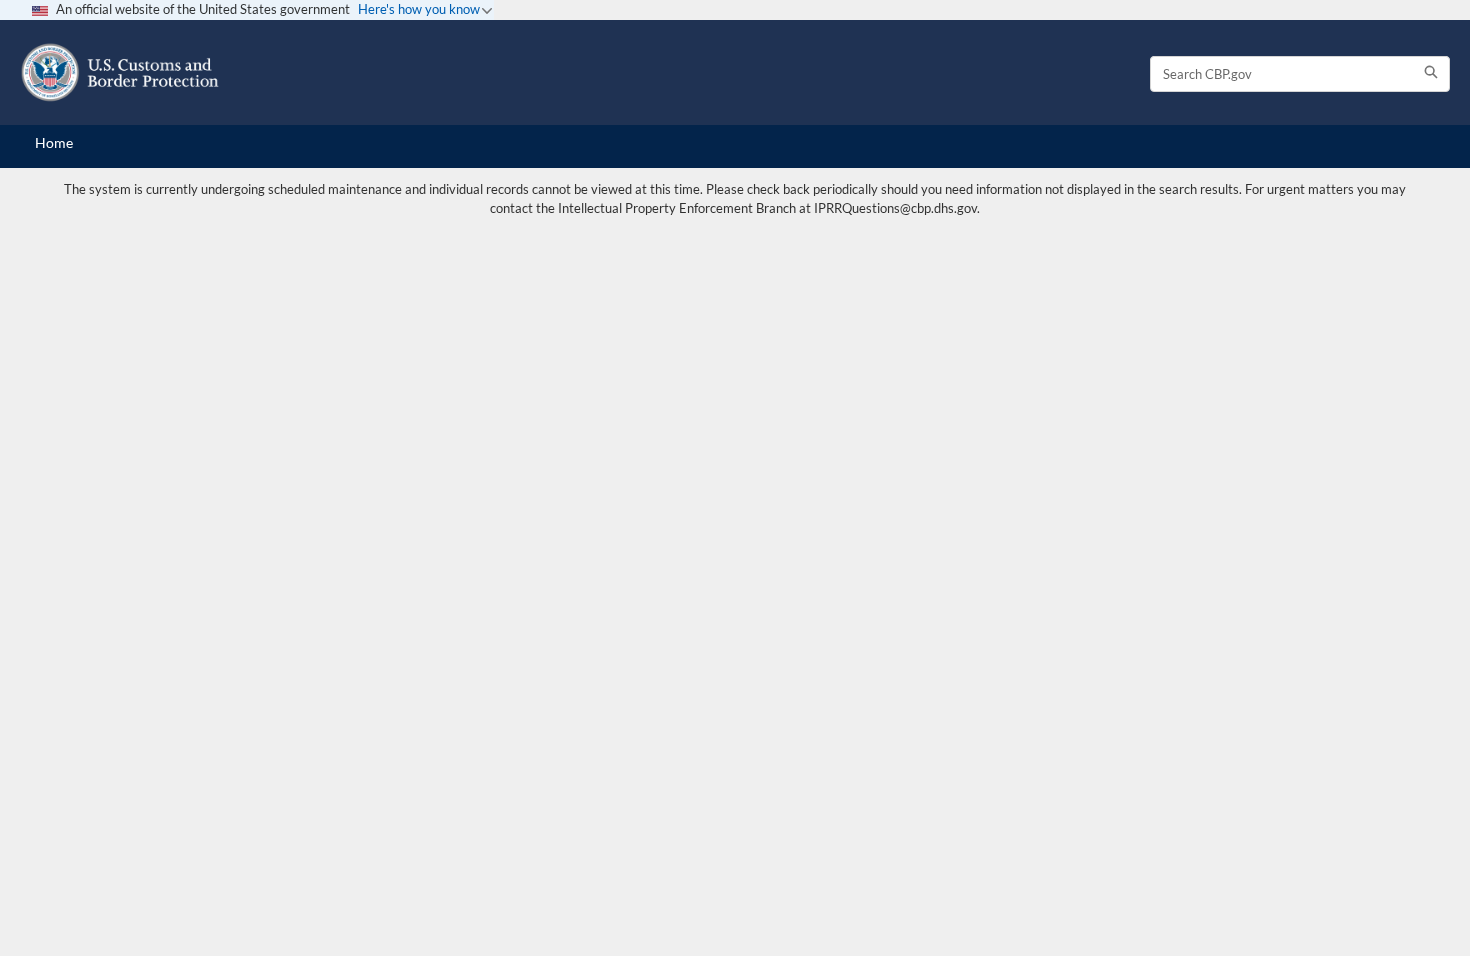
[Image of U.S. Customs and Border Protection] (120, 72)
